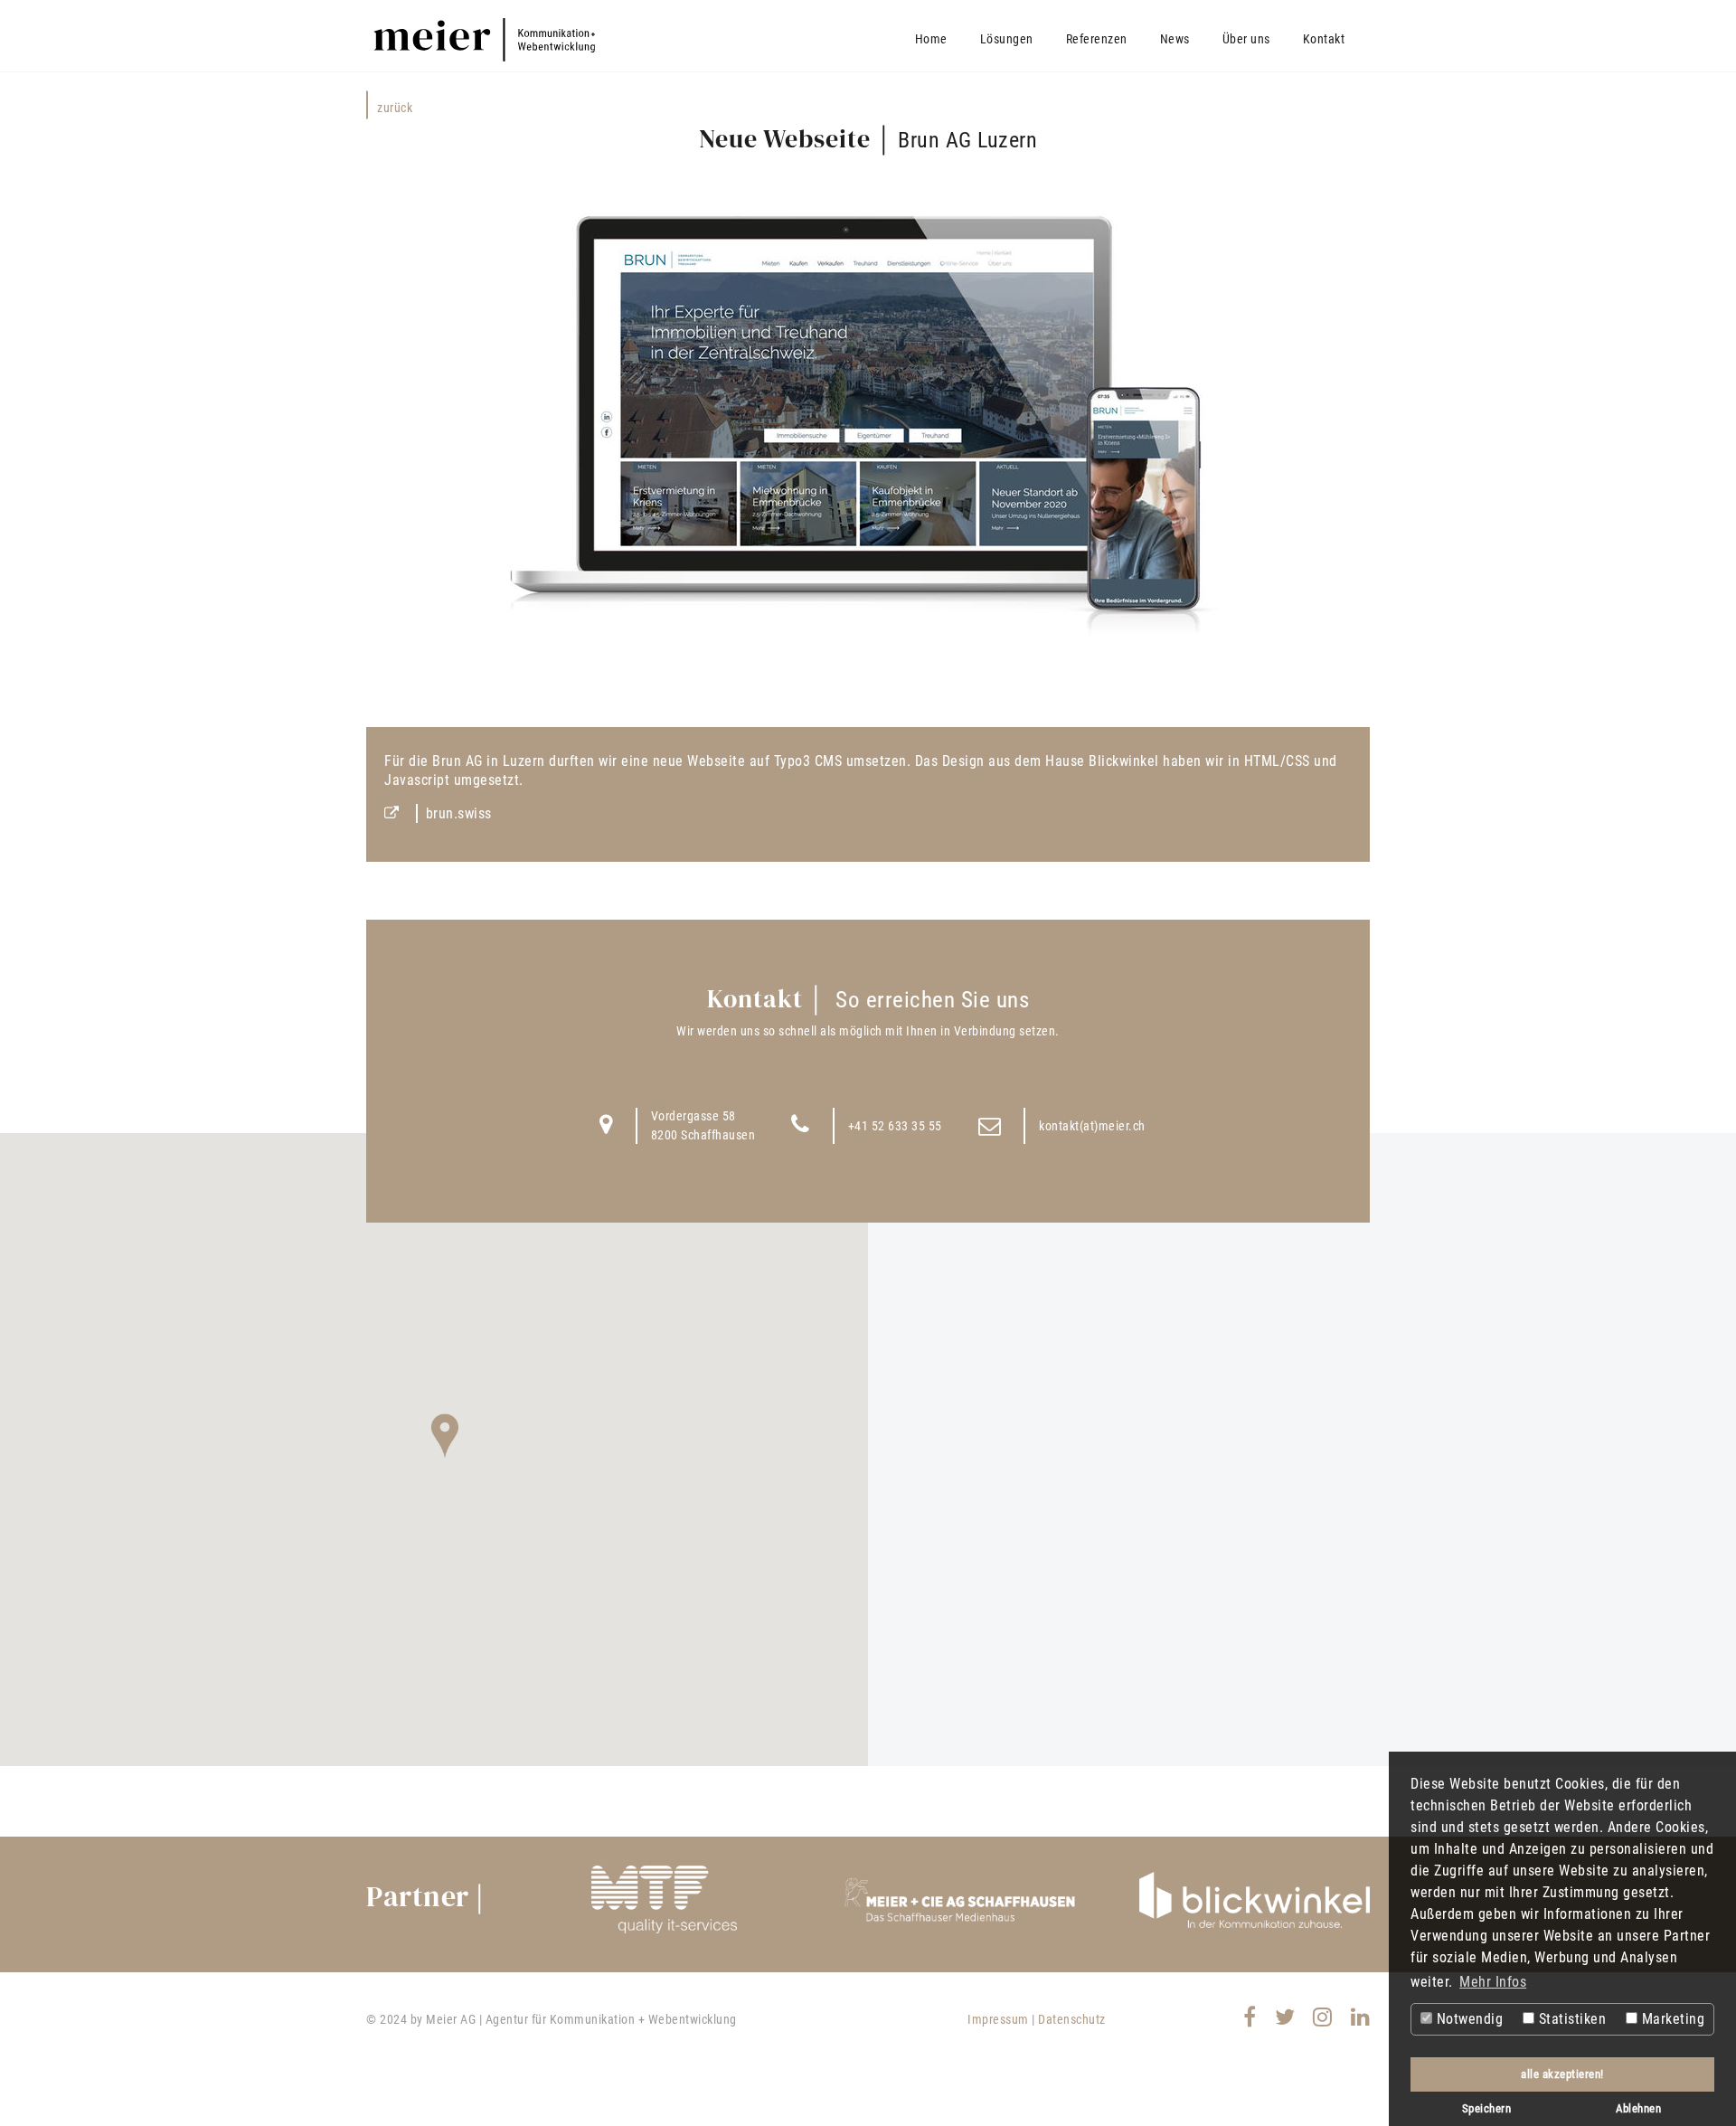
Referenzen (1097, 39)
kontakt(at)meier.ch (1092, 1126)
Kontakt (1324, 39)
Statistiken (1570, 2019)
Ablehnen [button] (1638, 2108)
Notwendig (1467, 2019)
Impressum (998, 2019)
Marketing (1671, 2019)
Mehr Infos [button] (1493, 1982)
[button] (445, 1436)
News (1175, 39)
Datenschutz (1072, 2019)
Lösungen (1007, 39)
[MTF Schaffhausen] (664, 1899)
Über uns (1246, 39)
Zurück (395, 108)
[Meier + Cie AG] (960, 1899)
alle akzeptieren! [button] (1562, 2074)
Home (931, 39)
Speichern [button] (1487, 2108)
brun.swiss (459, 813)
